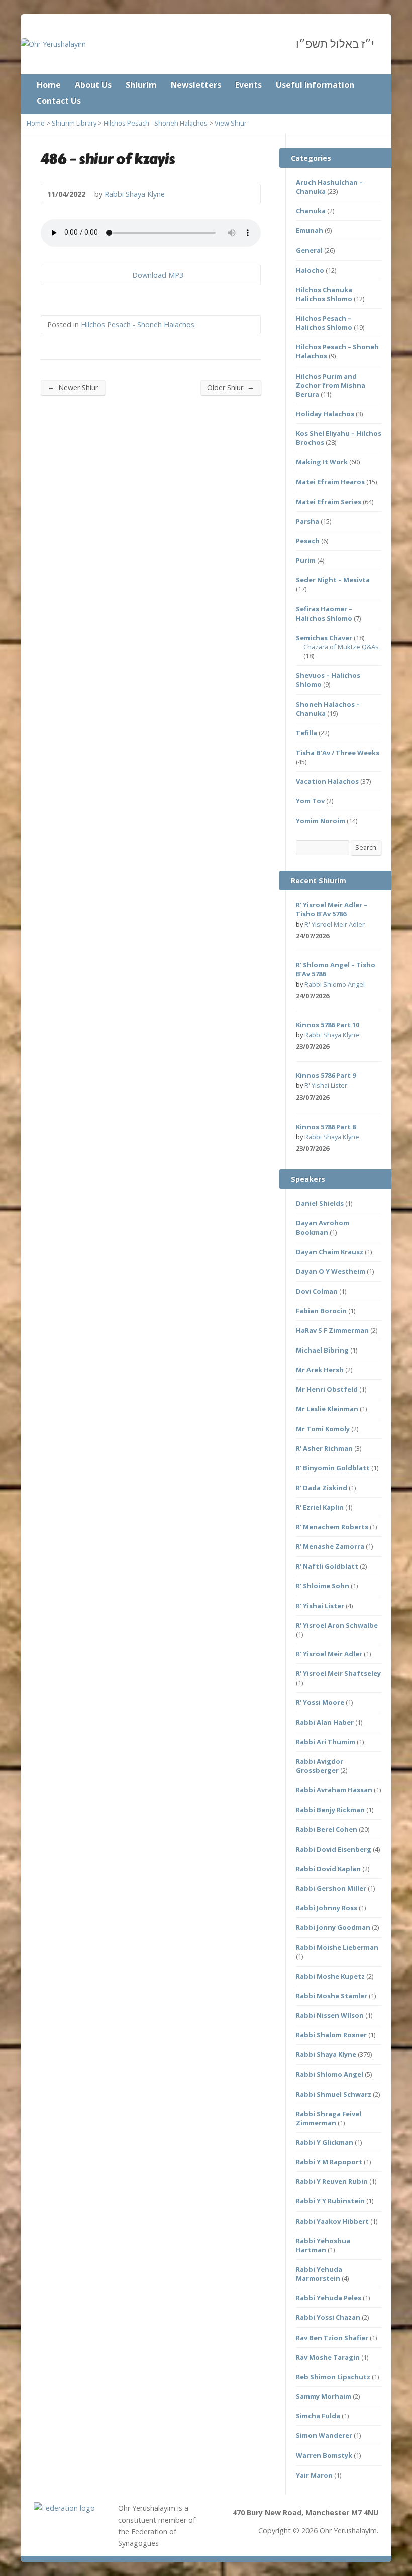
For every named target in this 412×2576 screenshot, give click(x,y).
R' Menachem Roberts (332, 1527)
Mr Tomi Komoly (323, 1429)
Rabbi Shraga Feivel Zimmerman (329, 2118)
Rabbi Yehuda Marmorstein (319, 2274)
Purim (306, 560)
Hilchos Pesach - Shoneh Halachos (156, 123)
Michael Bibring (322, 1350)
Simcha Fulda (318, 2416)
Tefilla (306, 733)
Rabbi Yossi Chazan (328, 2317)
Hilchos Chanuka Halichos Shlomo (324, 294)
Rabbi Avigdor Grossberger (320, 1766)
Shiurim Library (74, 123)
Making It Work (322, 462)
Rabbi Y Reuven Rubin (332, 2181)
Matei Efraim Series (329, 502)
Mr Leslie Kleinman (327, 1409)
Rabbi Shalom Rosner (331, 2035)
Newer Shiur (73, 387)
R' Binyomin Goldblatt (333, 1468)
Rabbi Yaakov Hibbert (332, 2221)
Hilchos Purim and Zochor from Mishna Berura (331, 385)
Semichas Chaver (324, 638)
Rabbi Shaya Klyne (135, 194)
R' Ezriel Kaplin (320, 1507)
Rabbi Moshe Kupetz (330, 1976)
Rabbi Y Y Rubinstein (330, 2201)
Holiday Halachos (325, 414)
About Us (93, 85)
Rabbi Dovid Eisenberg (334, 1849)
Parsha (307, 521)
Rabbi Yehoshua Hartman (323, 2245)
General (309, 250)
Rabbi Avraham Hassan (334, 1790)
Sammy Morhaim (324, 2396)
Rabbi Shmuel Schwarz (334, 2094)
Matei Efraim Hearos (330, 482)
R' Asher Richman (324, 1448)
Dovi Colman (317, 1291)
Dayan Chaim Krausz (330, 1252)
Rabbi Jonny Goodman (333, 1927)
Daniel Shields (320, 1203)
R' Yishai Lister (326, 1085)
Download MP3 (158, 275)
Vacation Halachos (327, 781)
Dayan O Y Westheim (331, 1271)
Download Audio (124, 275)
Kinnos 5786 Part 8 (326, 1127)
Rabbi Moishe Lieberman (337, 1947)
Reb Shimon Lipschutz (333, 2377)
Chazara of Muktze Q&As (341, 647)
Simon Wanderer (324, 2435)
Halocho (310, 270)
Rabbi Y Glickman (325, 2142)
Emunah (310, 230)
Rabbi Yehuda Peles (329, 2298)
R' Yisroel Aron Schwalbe (337, 1625)
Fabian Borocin (321, 1311)
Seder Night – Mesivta (333, 580)
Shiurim (141, 85)
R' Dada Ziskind (322, 1488)
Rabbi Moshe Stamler (332, 1996)
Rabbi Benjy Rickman (330, 1810)
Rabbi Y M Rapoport (329, 2162)
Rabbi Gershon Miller (331, 1888)
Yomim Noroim (321, 821)
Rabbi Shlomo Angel (335, 984)
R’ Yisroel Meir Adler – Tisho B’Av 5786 (332, 909)
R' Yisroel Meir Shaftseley (338, 1673)
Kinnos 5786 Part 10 (328, 1025)
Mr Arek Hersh (320, 1370)
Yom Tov (310, 801)
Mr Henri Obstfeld (327, 1389)
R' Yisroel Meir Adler (335, 924)
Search (366, 847)
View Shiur (231, 123)
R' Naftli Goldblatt (327, 1566)
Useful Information (315, 85)
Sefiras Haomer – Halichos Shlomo (324, 614)
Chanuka (311, 211)
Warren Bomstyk (324, 2455)
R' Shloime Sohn (323, 1586)
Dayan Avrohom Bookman (323, 1228)
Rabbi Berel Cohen (327, 1829)
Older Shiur (231, 387)
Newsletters (196, 85)
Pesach (308, 541)
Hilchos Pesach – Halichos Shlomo (324, 323)
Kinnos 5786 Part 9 (326, 1075)
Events (248, 85)
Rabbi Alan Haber (325, 1722)
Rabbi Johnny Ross (327, 1908)
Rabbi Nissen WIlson (330, 2015)
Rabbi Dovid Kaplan (328, 1869)
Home (49, 85)
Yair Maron (314, 2475)
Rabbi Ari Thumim (326, 1742)
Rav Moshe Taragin (328, 2357)
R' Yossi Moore (320, 1702)
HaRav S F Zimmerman (332, 1330)
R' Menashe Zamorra (330, 1546)
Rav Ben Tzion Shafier (332, 2338)
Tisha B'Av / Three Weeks (338, 753)
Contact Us (59, 101)
